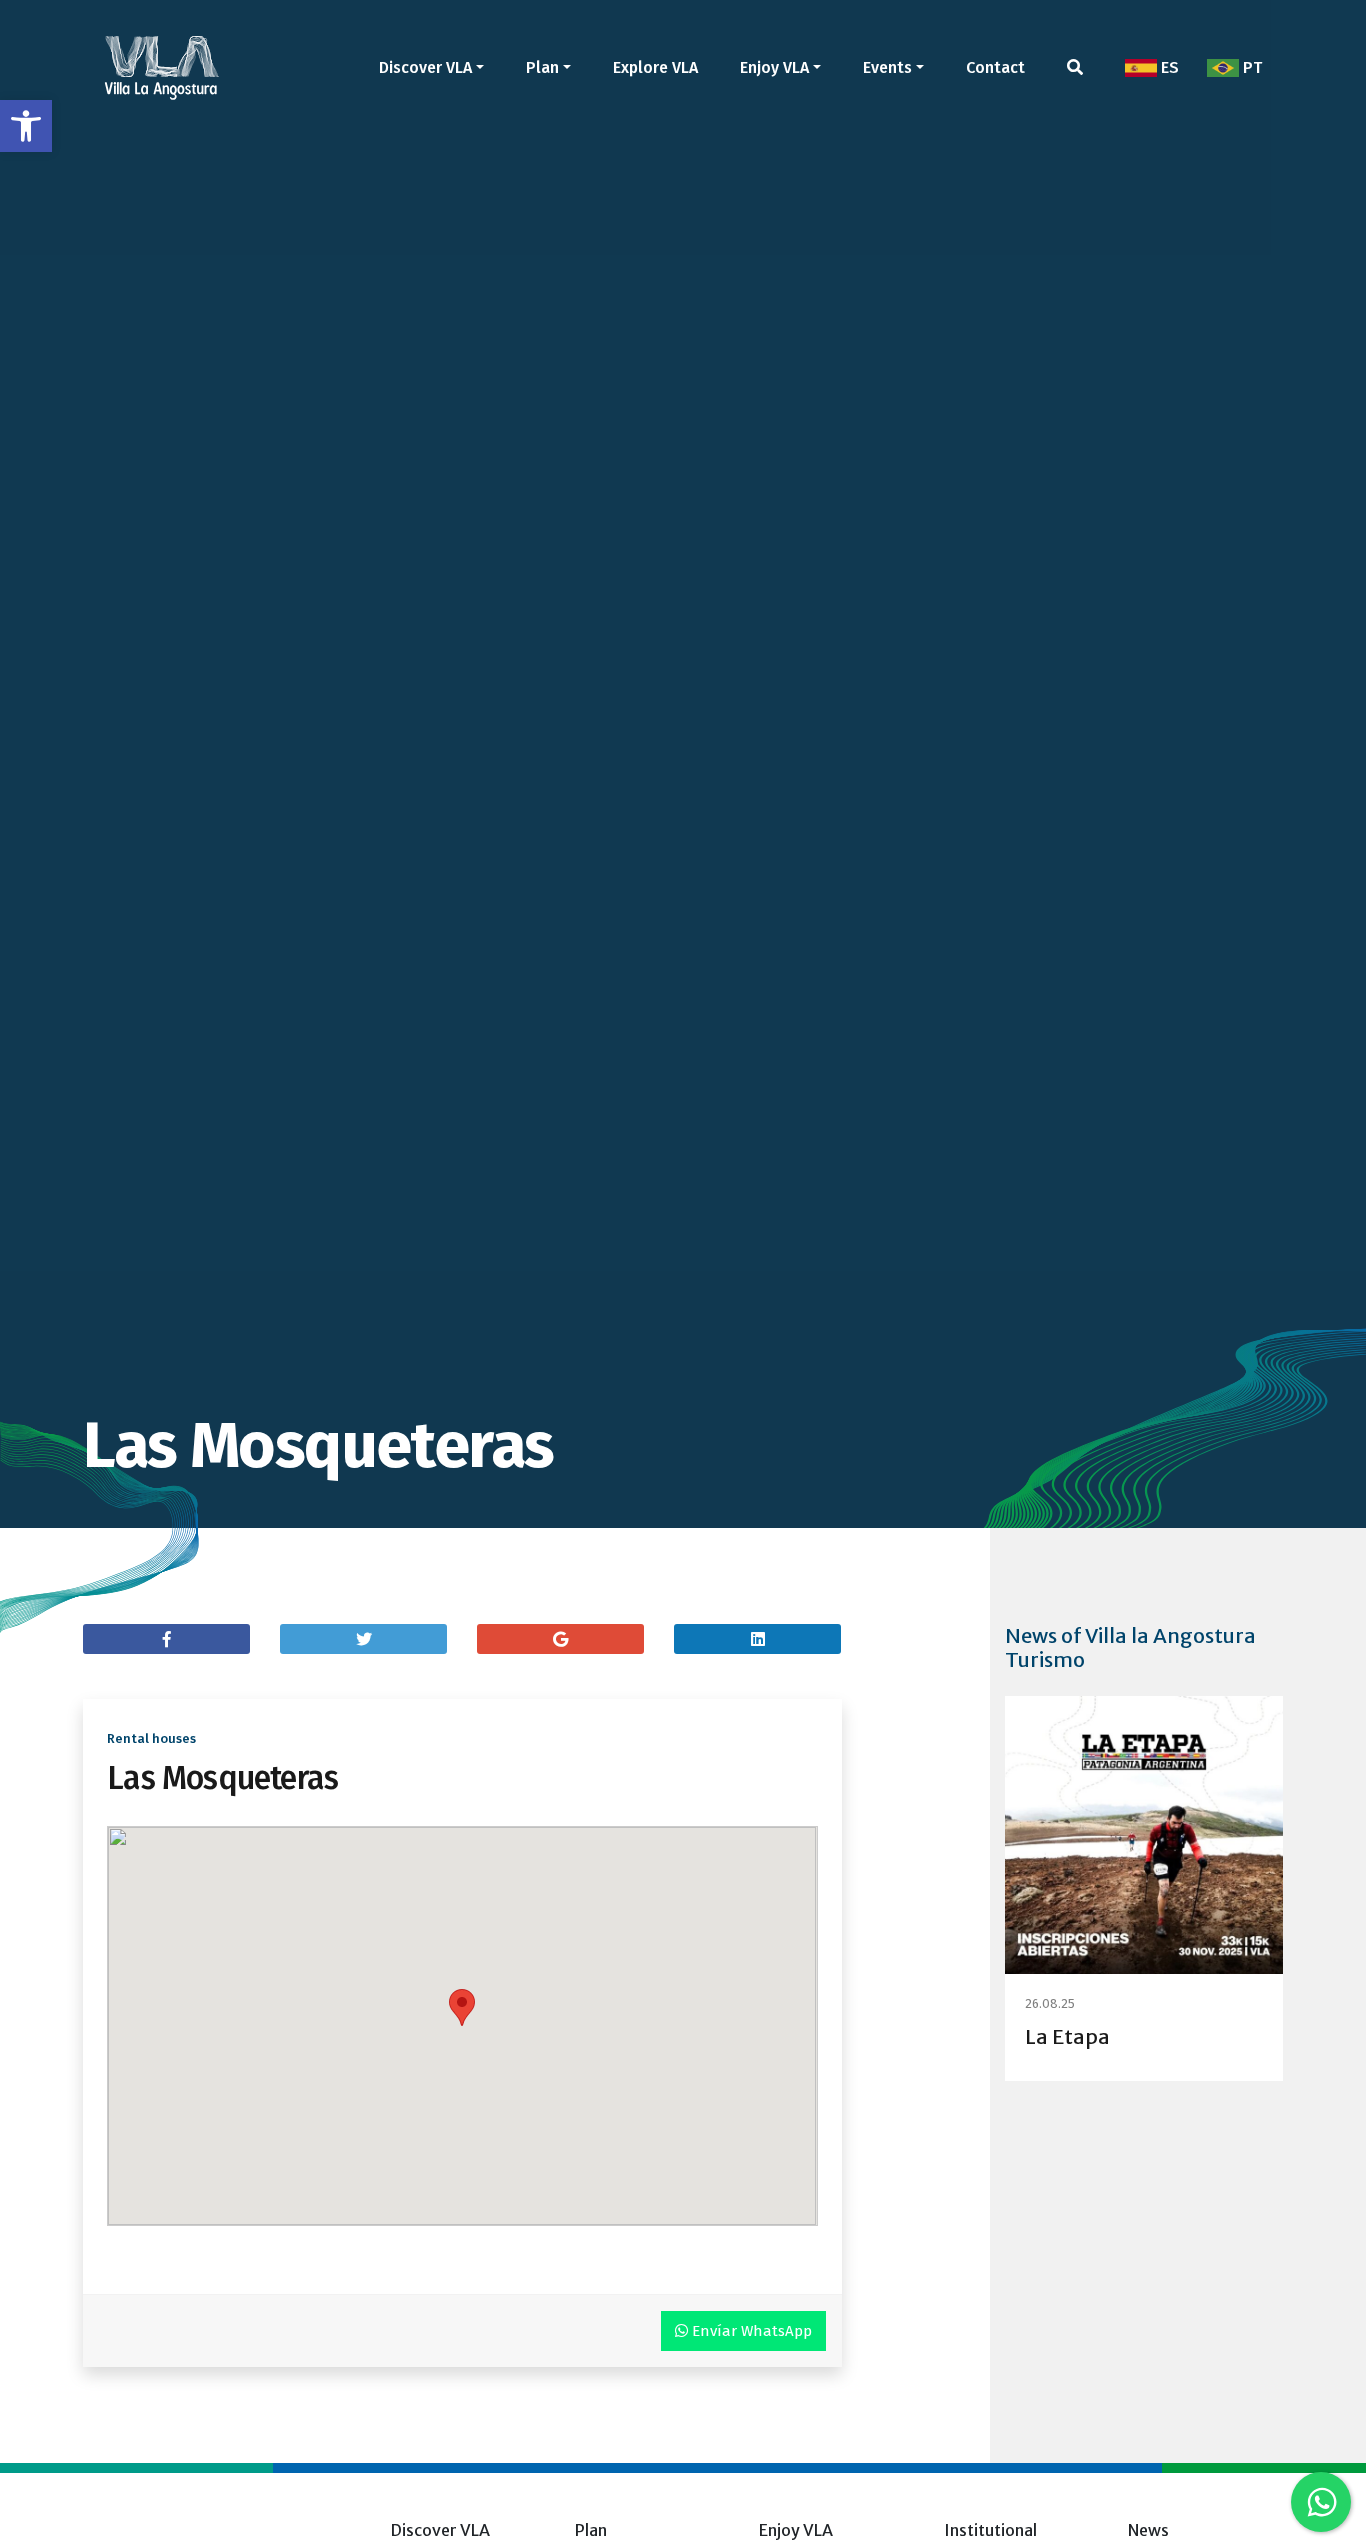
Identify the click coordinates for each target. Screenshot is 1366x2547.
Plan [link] (542, 67)
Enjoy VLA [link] (774, 67)
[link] (26, 126)
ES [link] (1168, 67)
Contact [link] (995, 67)
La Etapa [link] (1067, 2036)
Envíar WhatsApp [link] (750, 2331)
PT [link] (1250, 67)
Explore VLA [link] (655, 67)
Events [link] (887, 67)
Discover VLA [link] (425, 67)
